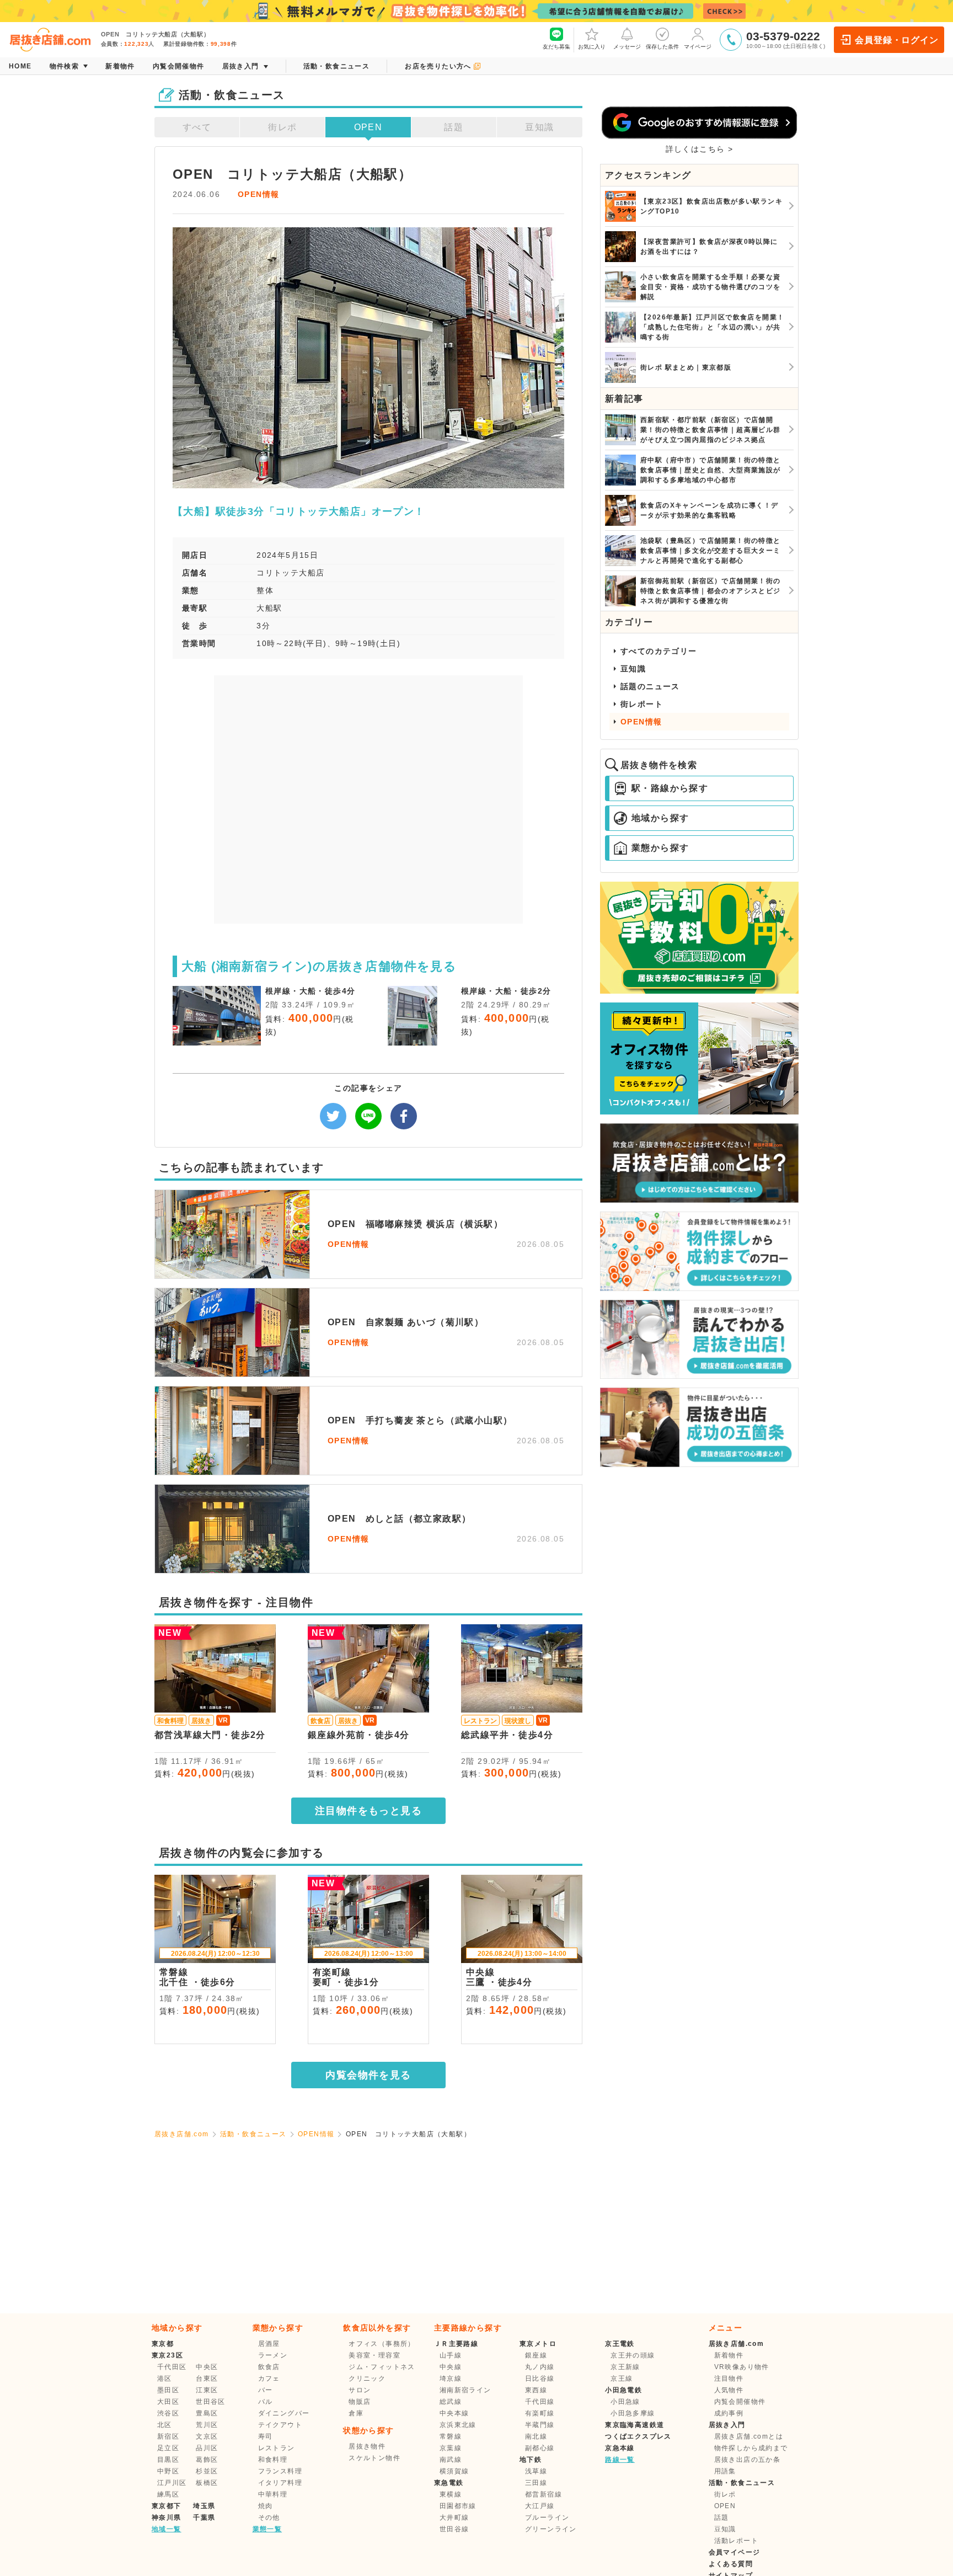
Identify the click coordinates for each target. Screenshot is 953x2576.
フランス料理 (280, 2471)
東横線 (451, 2494)
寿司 (266, 2436)
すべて (197, 127)
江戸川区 (172, 2483)
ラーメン (273, 2355)
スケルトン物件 (374, 2458)
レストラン (277, 2448)
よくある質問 (731, 2564)
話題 (454, 127)
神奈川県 (167, 2518)
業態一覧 (267, 2529)
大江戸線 (540, 2506)
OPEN (368, 127)
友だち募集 (556, 47)
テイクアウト (280, 2425)
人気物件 (729, 2390)
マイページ (698, 47)
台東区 (207, 2378)
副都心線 (540, 2448)
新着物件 (729, 2355)
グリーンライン (551, 2529)
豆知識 (539, 127)
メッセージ (627, 47)
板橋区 (207, 2483)
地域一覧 (167, 2529)
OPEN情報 (258, 194)
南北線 (536, 2436)
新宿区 (168, 2436)
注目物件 (729, 2378)
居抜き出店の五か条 (748, 2460)
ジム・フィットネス (382, 2367)
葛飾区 (207, 2460)
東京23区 (167, 2355)
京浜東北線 (458, 2425)
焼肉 (266, 2506)
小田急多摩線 (633, 2413)
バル (266, 2402)
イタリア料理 (280, 2483)
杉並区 (207, 2471)
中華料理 (273, 2494)
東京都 (163, 2344)
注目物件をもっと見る (368, 1811)
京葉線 (451, 2448)
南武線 (451, 2460)
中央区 (207, 2367)
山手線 (451, 2355)
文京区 (207, 2436)
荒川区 (207, 2425)
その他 (269, 2518)
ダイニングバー (284, 2413)
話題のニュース (650, 686)
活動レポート (736, 2541)
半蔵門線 (540, 2425)
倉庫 (356, 2413)
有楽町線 (540, 2413)
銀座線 (536, 2355)
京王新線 (625, 2367)
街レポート (642, 704)
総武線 (451, 2402)
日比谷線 (540, 2378)
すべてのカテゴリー (659, 651)
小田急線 (625, 2402)
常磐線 (451, 2436)
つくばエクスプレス (638, 2436)
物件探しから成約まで (751, 2448)
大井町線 (454, 2518)
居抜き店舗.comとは (749, 2436)
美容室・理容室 (374, 2355)
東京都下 (167, 2506)
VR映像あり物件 (742, 2367)
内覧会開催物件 (740, 2402)
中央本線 (454, 2413)
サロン (360, 2390)
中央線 (451, 2367)
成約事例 (729, 2413)
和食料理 (273, 2460)
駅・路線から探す (670, 788)
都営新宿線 (544, 2494)
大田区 (168, 2402)
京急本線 (620, 2448)
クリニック (367, 2378)
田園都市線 (458, 2506)
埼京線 (451, 2378)
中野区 (168, 2471)
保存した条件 (662, 47)
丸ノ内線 (540, 2367)
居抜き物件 (367, 2446)
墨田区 (168, 2390)
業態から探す (660, 848)
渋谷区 (168, 2413)
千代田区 (172, 2367)
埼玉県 (204, 2506)
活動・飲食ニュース (253, 2134)
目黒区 (168, 2460)
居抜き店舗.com (182, 2134)
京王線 (622, 2378)
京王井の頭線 (633, 2355)
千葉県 (204, 2518)
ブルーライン (547, 2518)
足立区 (168, 2448)
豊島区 (207, 2413)
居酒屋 (269, 2344)
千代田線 (540, 2402)
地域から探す (660, 818)
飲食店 (269, 2367)
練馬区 (168, 2494)
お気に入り (592, 47)
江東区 (207, 2390)
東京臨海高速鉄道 (635, 2425)
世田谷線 (454, 2529)
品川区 (207, 2448)
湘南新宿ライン (465, 2390)
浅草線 (536, 2471)
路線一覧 (620, 2460)
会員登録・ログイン (896, 40)
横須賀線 (454, 2471)
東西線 (536, 2390)
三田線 (536, 2483)
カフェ (269, 2378)
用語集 (725, 2471)
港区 (165, 2378)
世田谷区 (211, 2402)
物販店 (360, 2402)
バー (266, 2390)
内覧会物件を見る (368, 2075)
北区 (165, 2425)
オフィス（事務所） (382, 2344)
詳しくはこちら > (700, 149)
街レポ (282, 127)
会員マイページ (735, 2552)
